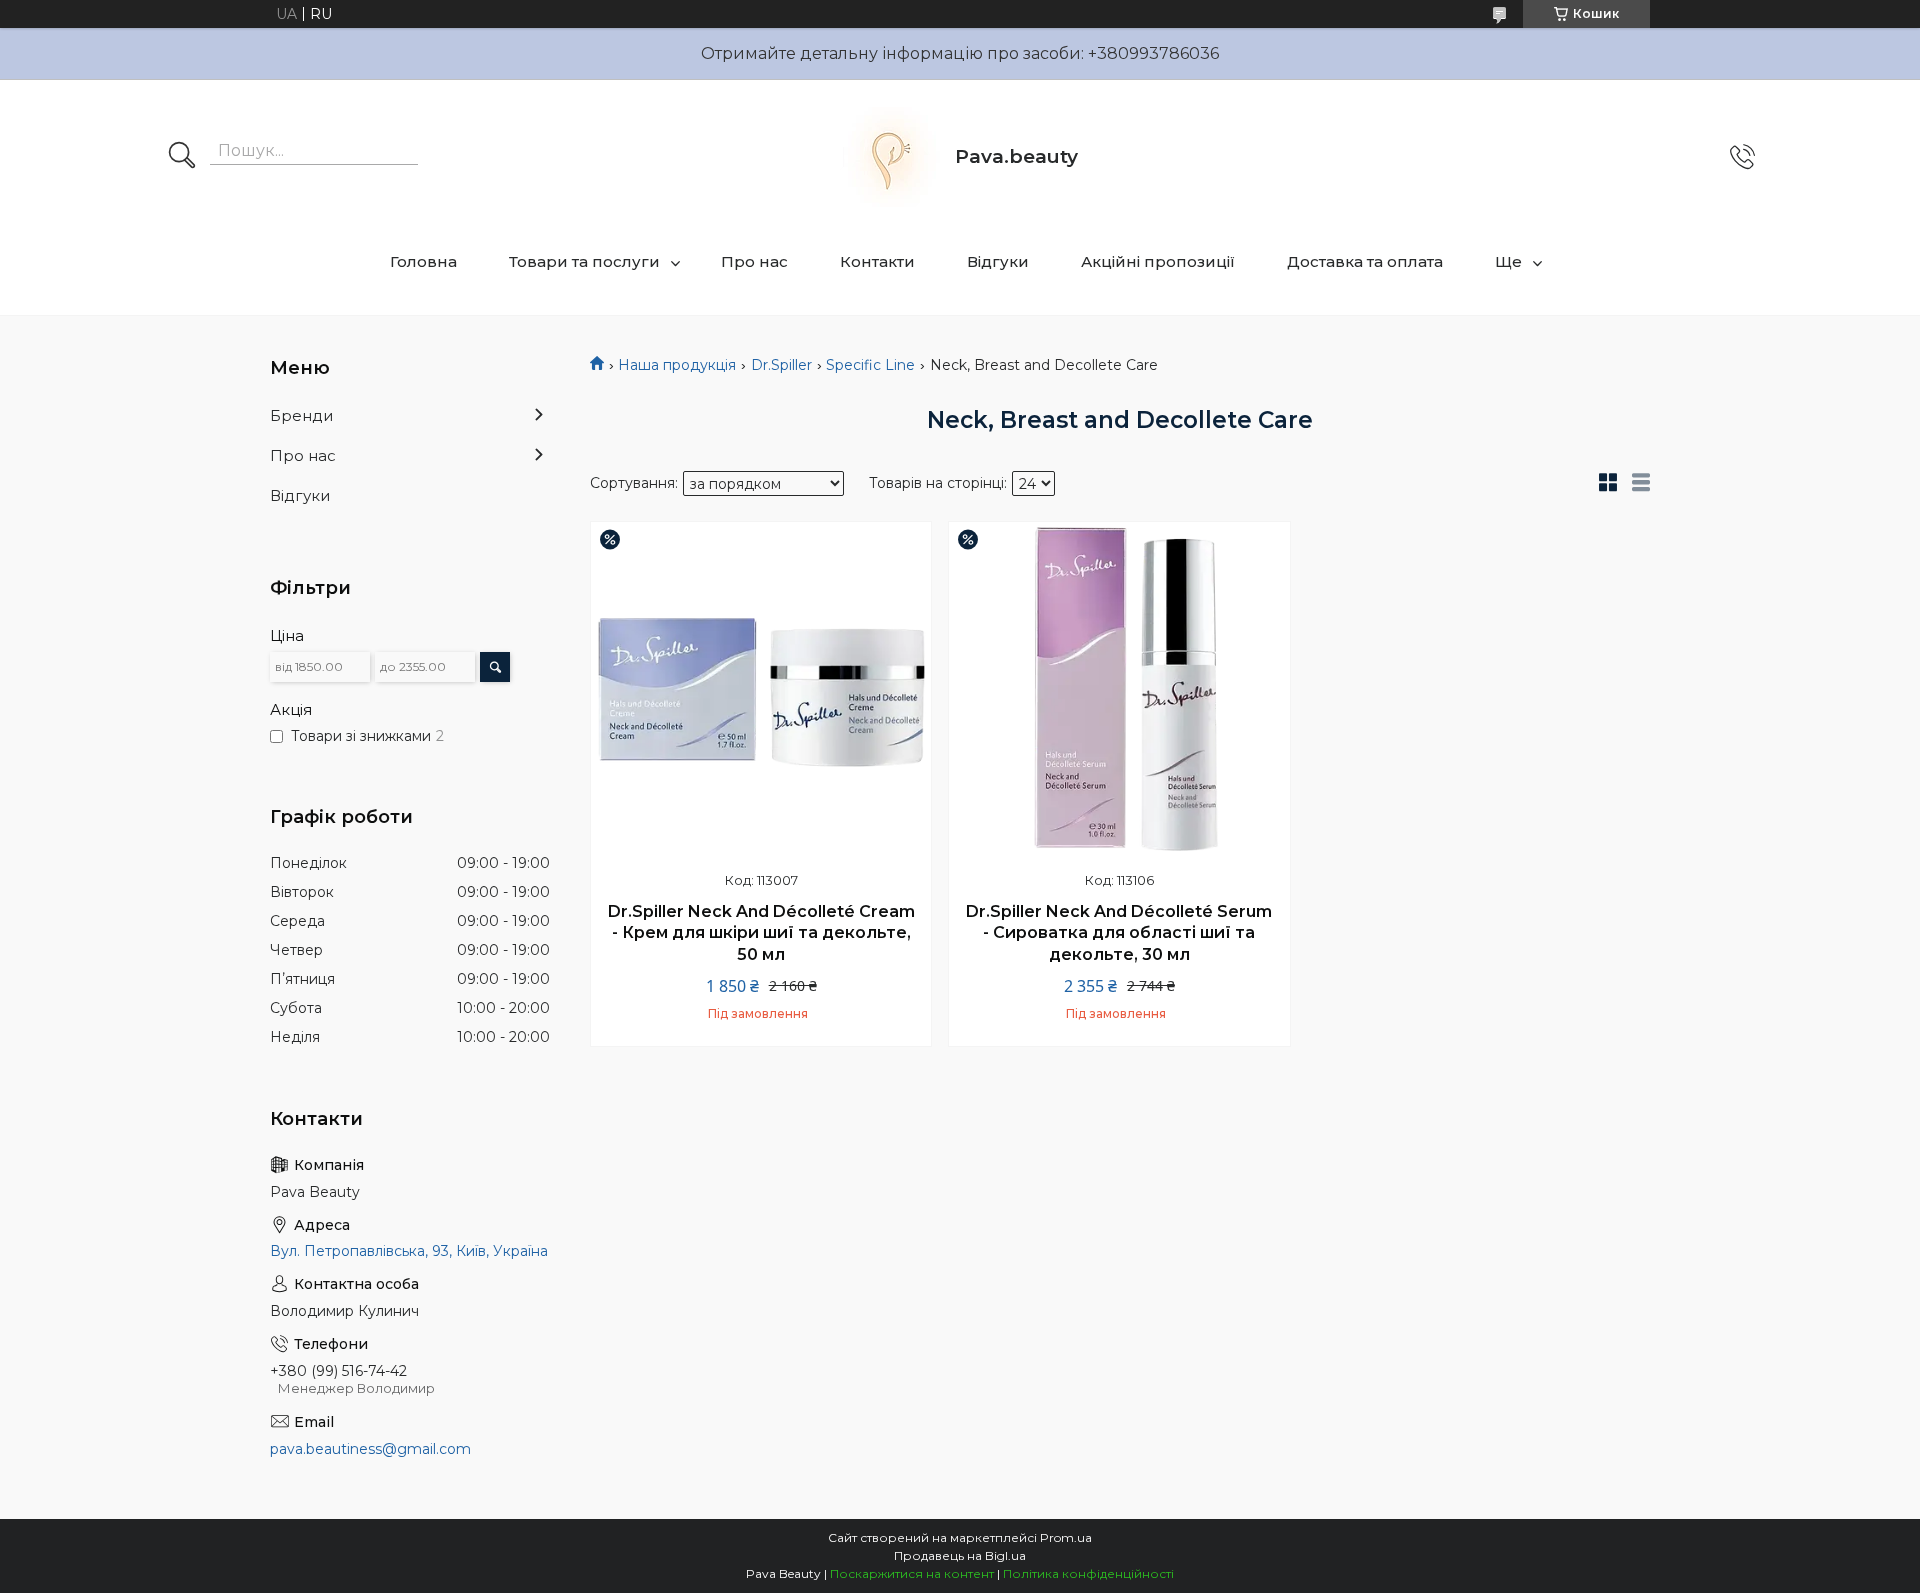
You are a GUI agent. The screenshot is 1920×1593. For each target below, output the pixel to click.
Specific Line (870, 365)
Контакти (877, 261)
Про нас (754, 261)
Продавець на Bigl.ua (960, 1555)
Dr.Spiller (781, 365)
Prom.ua (1066, 1537)
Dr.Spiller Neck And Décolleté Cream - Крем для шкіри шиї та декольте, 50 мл (761, 933)
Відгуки (998, 261)
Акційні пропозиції (1158, 261)
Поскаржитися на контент (912, 1573)
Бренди (301, 415)
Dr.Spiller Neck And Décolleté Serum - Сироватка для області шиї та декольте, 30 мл (1119, 933)
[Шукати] (182, 157)
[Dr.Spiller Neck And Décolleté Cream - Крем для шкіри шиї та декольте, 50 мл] (761, 692)
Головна (423, 261)
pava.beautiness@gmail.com (370, 1449)
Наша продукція (677, 365)
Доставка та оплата (1365, 261)
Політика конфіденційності (1088, 1573)
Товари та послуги (584, 261)
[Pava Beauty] (890, 157)
